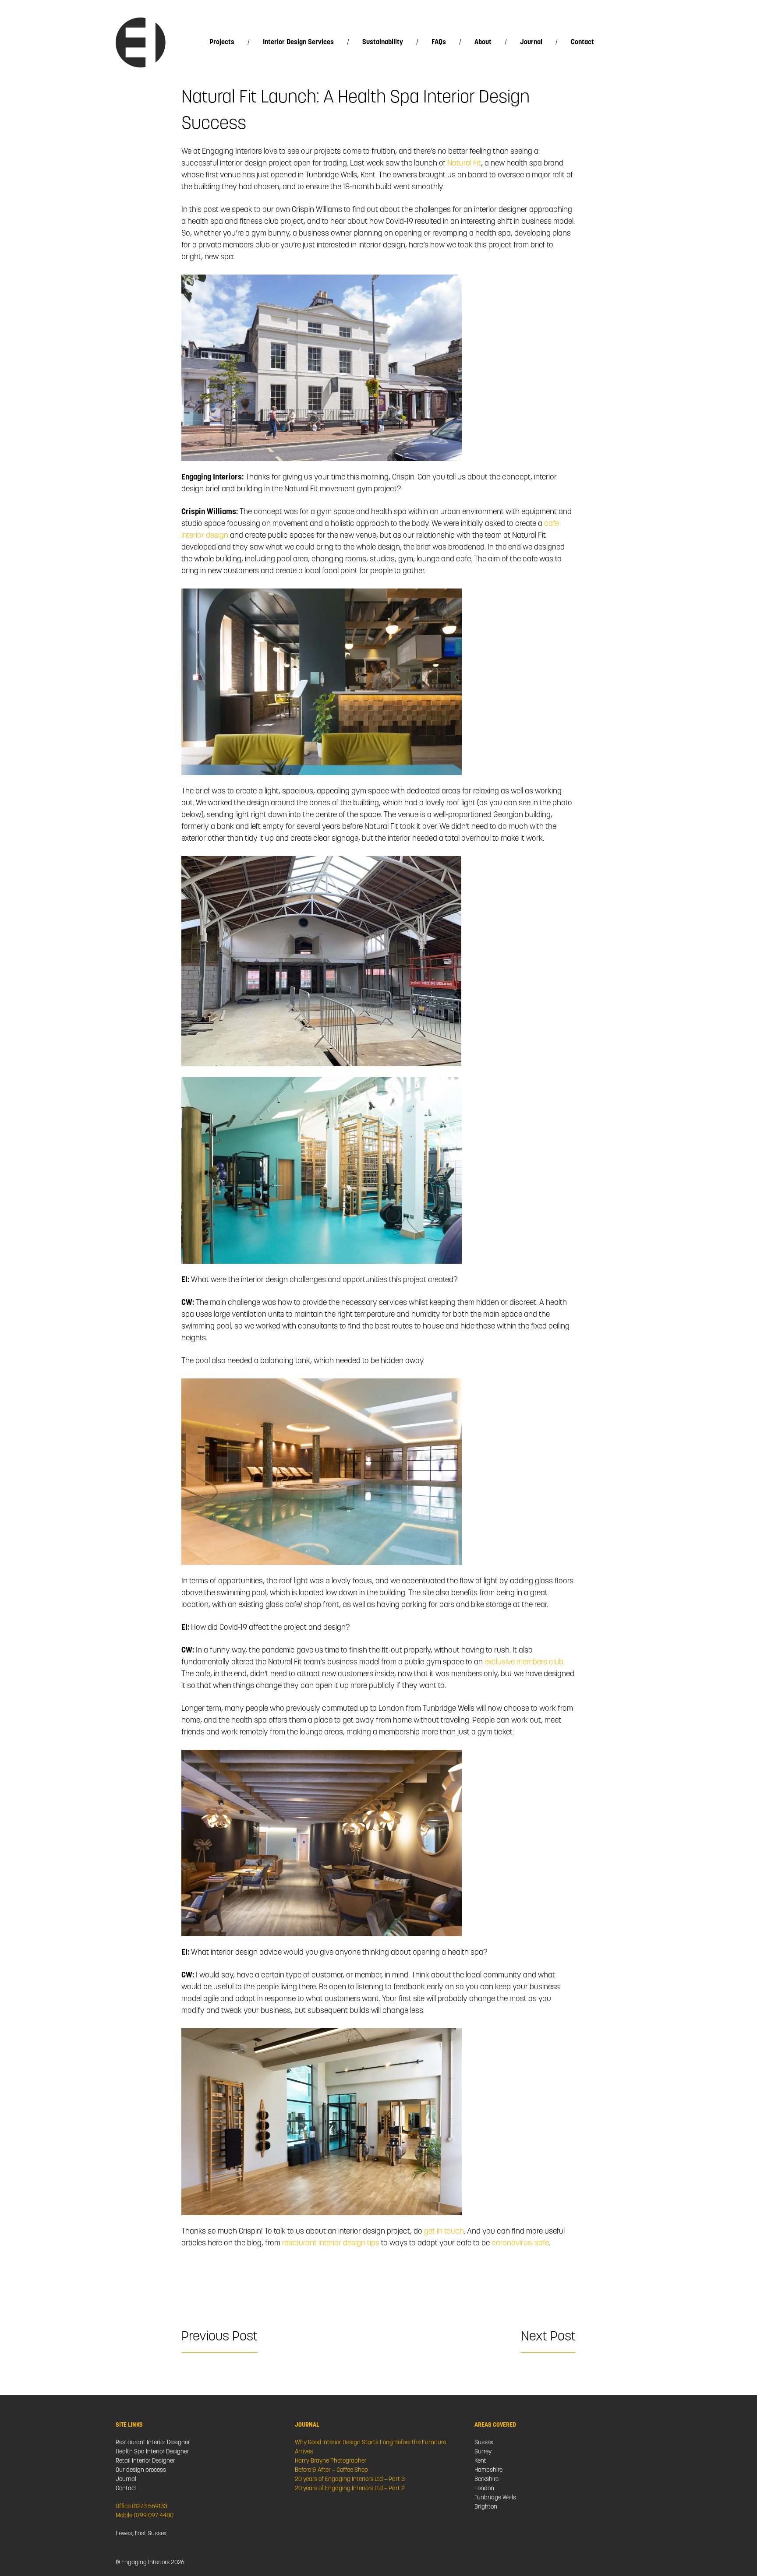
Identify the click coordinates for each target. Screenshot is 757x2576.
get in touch (444, 2232)
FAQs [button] (439, 42)
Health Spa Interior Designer (152, 2452)
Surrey (483, 2452)
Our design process (141, 2470)
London (484, 2489)
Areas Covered (495, 2425)
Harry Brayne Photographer (331, 2461)
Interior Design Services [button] (298, 42)
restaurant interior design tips (331, 2244)
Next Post (548, 2337)
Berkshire (486, 2479)
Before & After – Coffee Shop (331, 2470)
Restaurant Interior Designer (153, 2443)
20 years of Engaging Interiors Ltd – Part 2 (350, 2489)
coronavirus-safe (520, 2244)
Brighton (486, 2507)
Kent (480, 2461)
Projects (222, 42)
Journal (531, 42)
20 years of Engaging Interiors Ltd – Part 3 (350, 2479)
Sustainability (383, 42)
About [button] (483, 42)
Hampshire (488, 2470)
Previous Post (219, 2337)
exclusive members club (524, 1663)
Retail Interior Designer (145, 2461)
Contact (582, 42)
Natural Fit (464, 164)
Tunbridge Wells (495, 2498)
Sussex (484, 2443)
